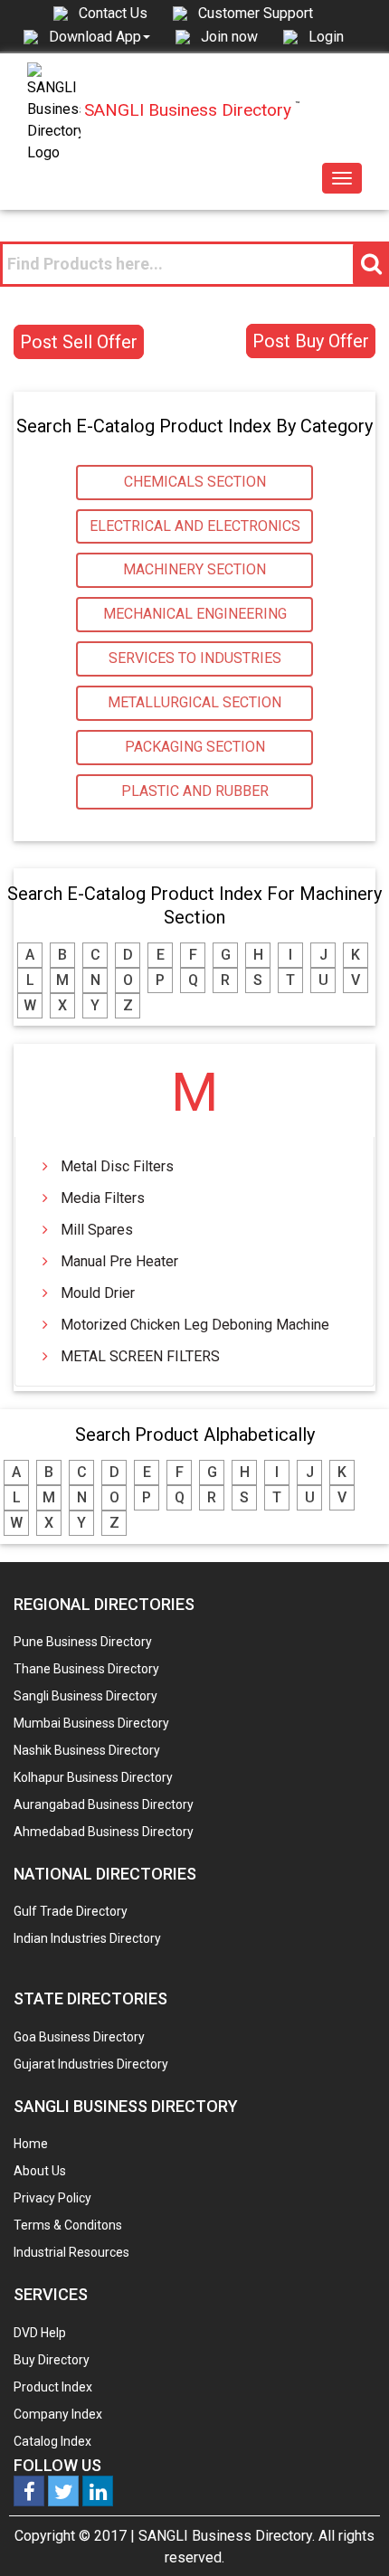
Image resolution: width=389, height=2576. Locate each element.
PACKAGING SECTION (195, 747)
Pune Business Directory (83, 1642)
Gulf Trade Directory (71, 1911)
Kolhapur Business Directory (93, 1777)
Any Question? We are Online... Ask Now (347, 2533)
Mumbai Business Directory (91, 1723)
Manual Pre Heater (119, 1261)
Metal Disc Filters (117, 1166)
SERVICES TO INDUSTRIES (195, 658)
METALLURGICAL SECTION (194, 702)
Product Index (53, 2387)
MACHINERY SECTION (194, 569)
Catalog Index (52, 2441)
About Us (40, 2171)
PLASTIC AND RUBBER (195, 791)
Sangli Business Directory (85, 1696)
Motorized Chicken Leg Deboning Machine (195, 1325)
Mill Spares (97, 1230)
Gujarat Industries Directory (91, 2064)
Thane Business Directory (86, 1669)
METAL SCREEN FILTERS (140, 1356)
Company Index (58, 2414)
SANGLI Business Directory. (227, 2536)
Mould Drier (98, 1293)
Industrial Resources (71, 2252)
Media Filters (103, 1198)
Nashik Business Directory (87, 1750)
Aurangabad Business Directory (104, 1804)
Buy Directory (52, 2360)
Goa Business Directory (79, 2037)
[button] (100, 36)
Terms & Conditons (68, 2225)
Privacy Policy (52, 2198)
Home (31, 2144)
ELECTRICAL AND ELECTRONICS (195, 526)
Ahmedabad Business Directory (104, 1832)
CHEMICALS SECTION (195, 482)
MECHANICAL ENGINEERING (195, 614)
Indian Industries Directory (87, 1938)
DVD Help (40, 2333)
